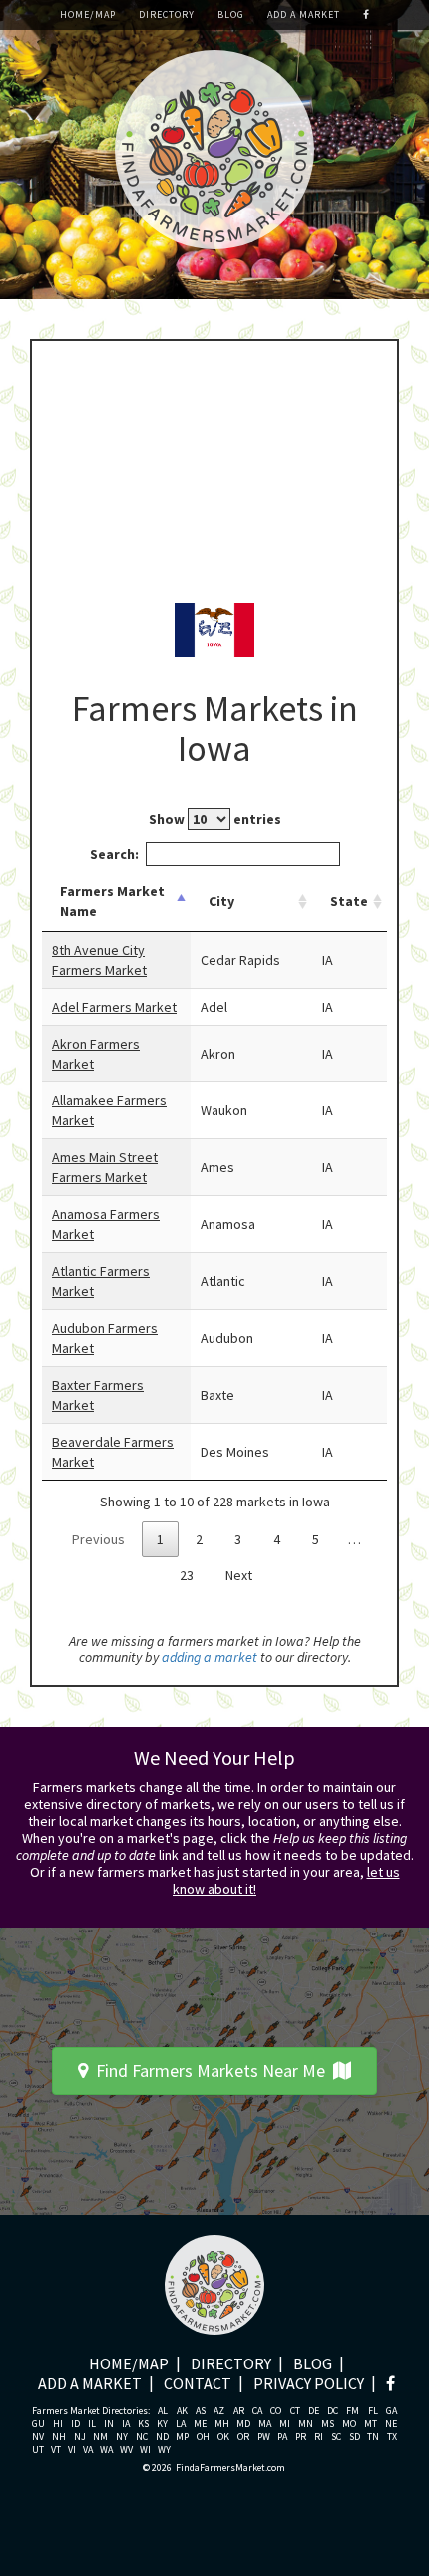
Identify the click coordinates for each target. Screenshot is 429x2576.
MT (371, 2424)
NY (122, 2437)
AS (201, 2411)
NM (100, 2437)
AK (182, 2411)
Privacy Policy (309, 2383)
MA (265, 2424)
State (349, 901)
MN (306, 2424)
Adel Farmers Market (114, 1007)
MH (222, 2424)
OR (243, 2437)
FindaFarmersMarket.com (230, 2468)
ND (162, 2437)
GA (392, 2411)
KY (162, 2424)
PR (301, 2437)
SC (336, 2437)
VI (72, 2450)
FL (373, 2411)
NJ (80, 2437)
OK (223, 2437)
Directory (167, 14)
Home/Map (88, 14)
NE (391, 2424)
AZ (219, 2411)
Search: (114, 854)
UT (38, 2450)
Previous (98, 1539)
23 (187, 1575)
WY (164, 2450)
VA (88, 2450)
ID (75, 2424)
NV (38, 2437)
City (221, 901)
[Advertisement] (214, 470)
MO (349, 2424)
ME (200, 2424)
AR (239, 2411)
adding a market (210, 1657)
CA (257, 2411)
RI (319, 2437)
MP (182, 2437)
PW (264, 2437)
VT (56, 2450)
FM (353, 2411)
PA (282, 2437)
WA (106, 2450)
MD (243, 2424)
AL (163, 2411)
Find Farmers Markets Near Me (211, 2071)
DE (314, 2411)
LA (181, 2424)
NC (142, 2437)
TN (373, 2437)
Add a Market (304, 14)
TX (392, 2437)
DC (333, 2411)
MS (328, 2424)
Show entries (215, 819)
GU (38, 2424)
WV (126, 2450)
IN (109, 2424)
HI (58, 2424)
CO (276, 2411)
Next (239, 1575)
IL (92, 2424)
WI (145, 2450)
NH (59, 2437)
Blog (231, 14)
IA (126, 2424)
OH (203, 2437)
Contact (198, 2383)
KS (143, 2424)
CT (295, 2411)
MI (285, 2424)
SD (355, 2437)
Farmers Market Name (112, 901)
